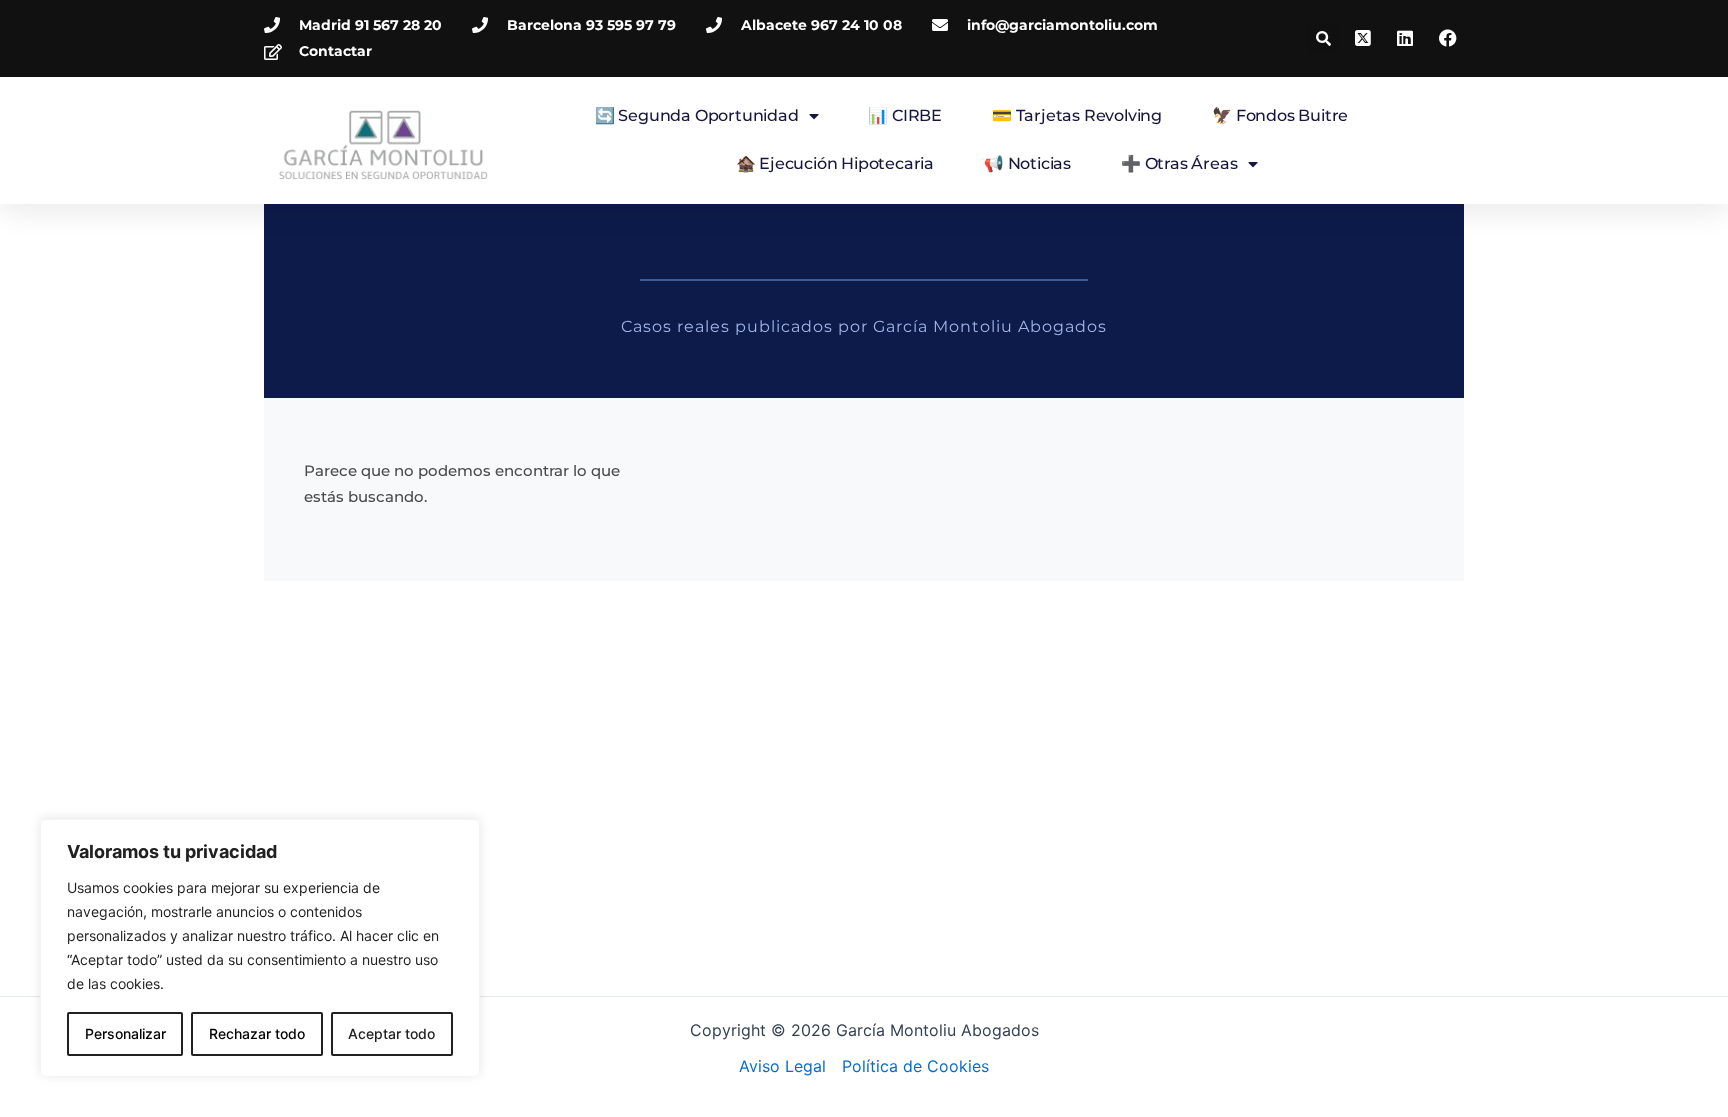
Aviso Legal (782, 1066)
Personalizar (125, 1033)
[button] (1323, 38)
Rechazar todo (257, 1033)
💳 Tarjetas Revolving (1077, 115)
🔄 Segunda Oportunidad (697, 115)
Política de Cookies (915, 1066)
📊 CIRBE (905, 115)
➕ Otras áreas (1179, 163)
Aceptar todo (391, 1033)
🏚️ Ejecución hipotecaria (835, 163)
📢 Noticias (1027, 163)
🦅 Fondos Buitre (1280, 115)
